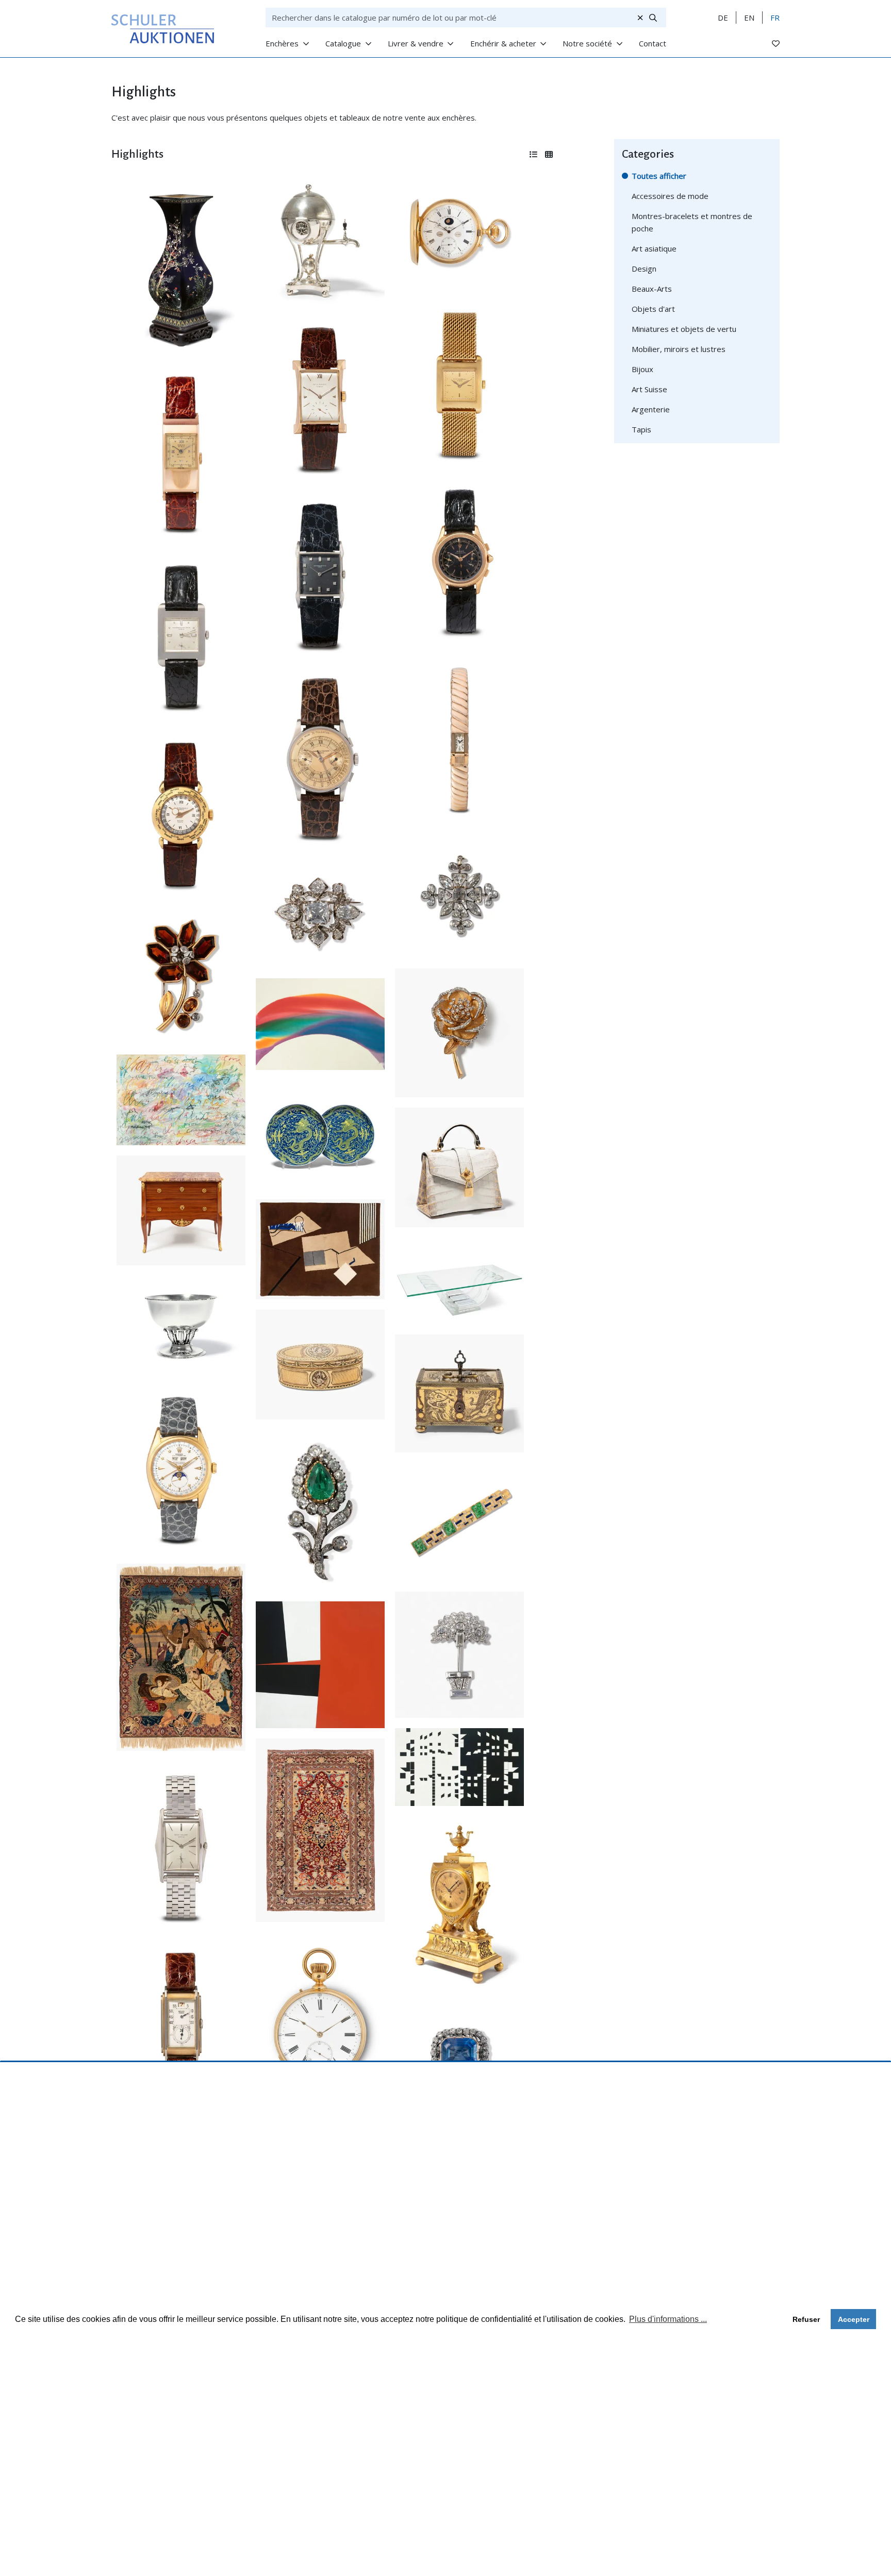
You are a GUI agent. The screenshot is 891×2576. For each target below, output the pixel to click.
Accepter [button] (854, 2319)
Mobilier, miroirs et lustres (679, 349)
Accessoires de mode (670, 196)
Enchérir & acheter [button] (503, 43)
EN (749, 18)
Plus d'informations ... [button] (668, 2319)
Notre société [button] (587, 43)
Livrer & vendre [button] (416, 43)
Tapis (641, 429)
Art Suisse (649, 389)
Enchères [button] (282, 43)
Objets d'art (653, 309)
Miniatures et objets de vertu (684, 329)
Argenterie (651, 409)
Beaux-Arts (652, 289)
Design (644, 269)
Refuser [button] (806, 2319)
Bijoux (642, 369)
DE (723, 18)
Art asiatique (654, 248)
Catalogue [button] (343, 43)
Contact (653, 43)
